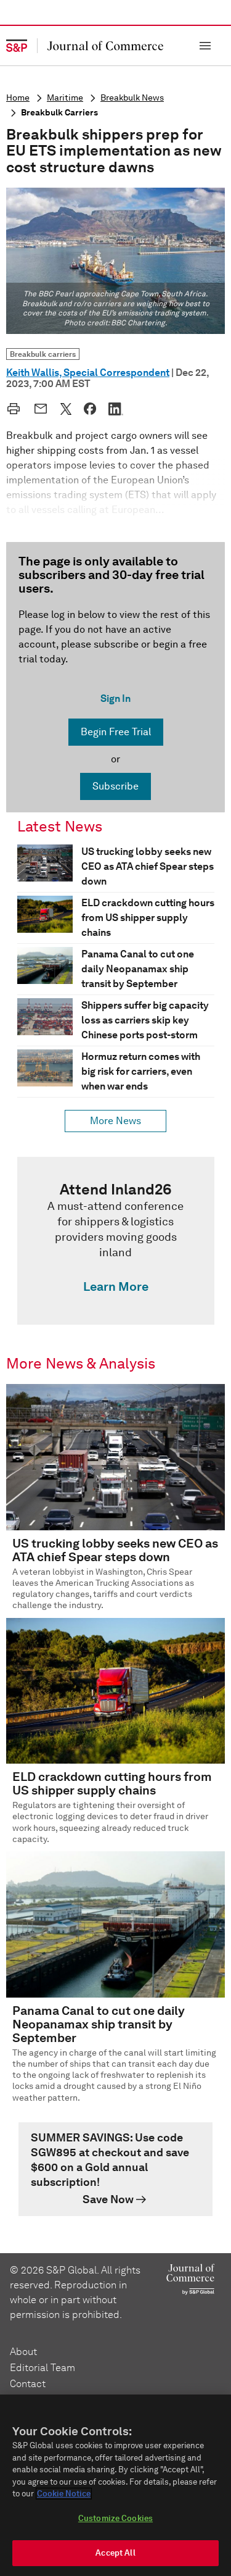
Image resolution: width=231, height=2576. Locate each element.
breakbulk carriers (59, 113)
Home (18, 98)
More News (115, 1121)
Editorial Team (43, 2368)
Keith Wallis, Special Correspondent (88, 373)
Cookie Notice (64, 2494)
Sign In (115, 698)
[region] (115, 2485)
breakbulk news (132, 98)
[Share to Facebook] (90, 409)
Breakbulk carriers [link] (43, 354)
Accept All (115, 2553)
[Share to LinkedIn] (116, 409)
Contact (28, 2384)
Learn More (116, 1286)
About (23, 2352)
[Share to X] (66, 409)
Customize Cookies (115, 2518)
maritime (65, 98)
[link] (116, 1241)
